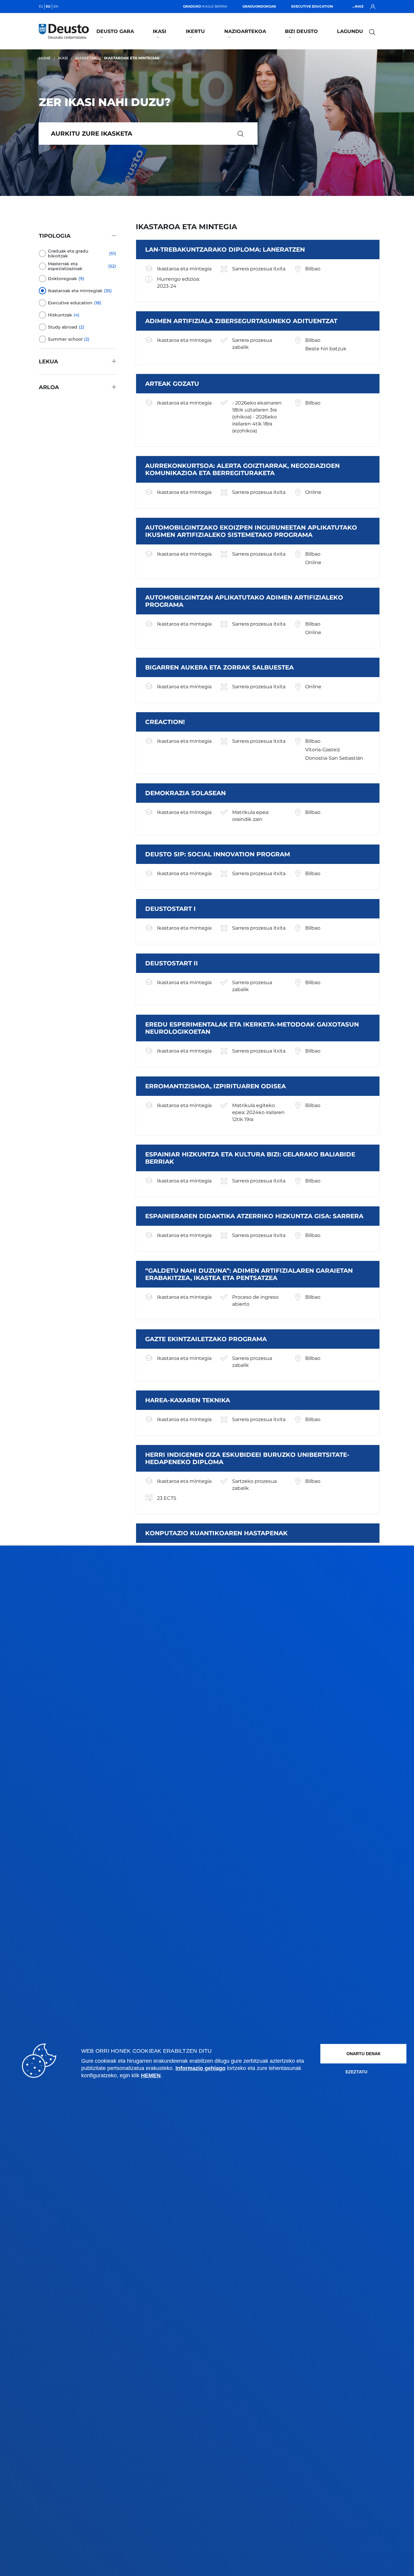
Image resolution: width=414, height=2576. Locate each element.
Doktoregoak (62, 279)
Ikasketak (86, 58)
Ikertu (195, 31)
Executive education (70, 303)
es (41, 6)
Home (45, 58)
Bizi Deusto (301, 31)
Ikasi (159, 31)
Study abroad (63, 327)
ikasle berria (205, 6)
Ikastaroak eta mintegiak (75, 291)
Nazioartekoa (245, 31)
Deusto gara (115, 31)
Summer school (65, 339)
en (56, 6)
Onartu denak (364, 2054)
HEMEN (151, 2075)
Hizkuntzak (60, 315)
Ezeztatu (356, 2072)
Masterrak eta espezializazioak (65, 266)
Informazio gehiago (200, 2068)
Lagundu (350, 31)
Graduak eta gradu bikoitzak (68, 253)
